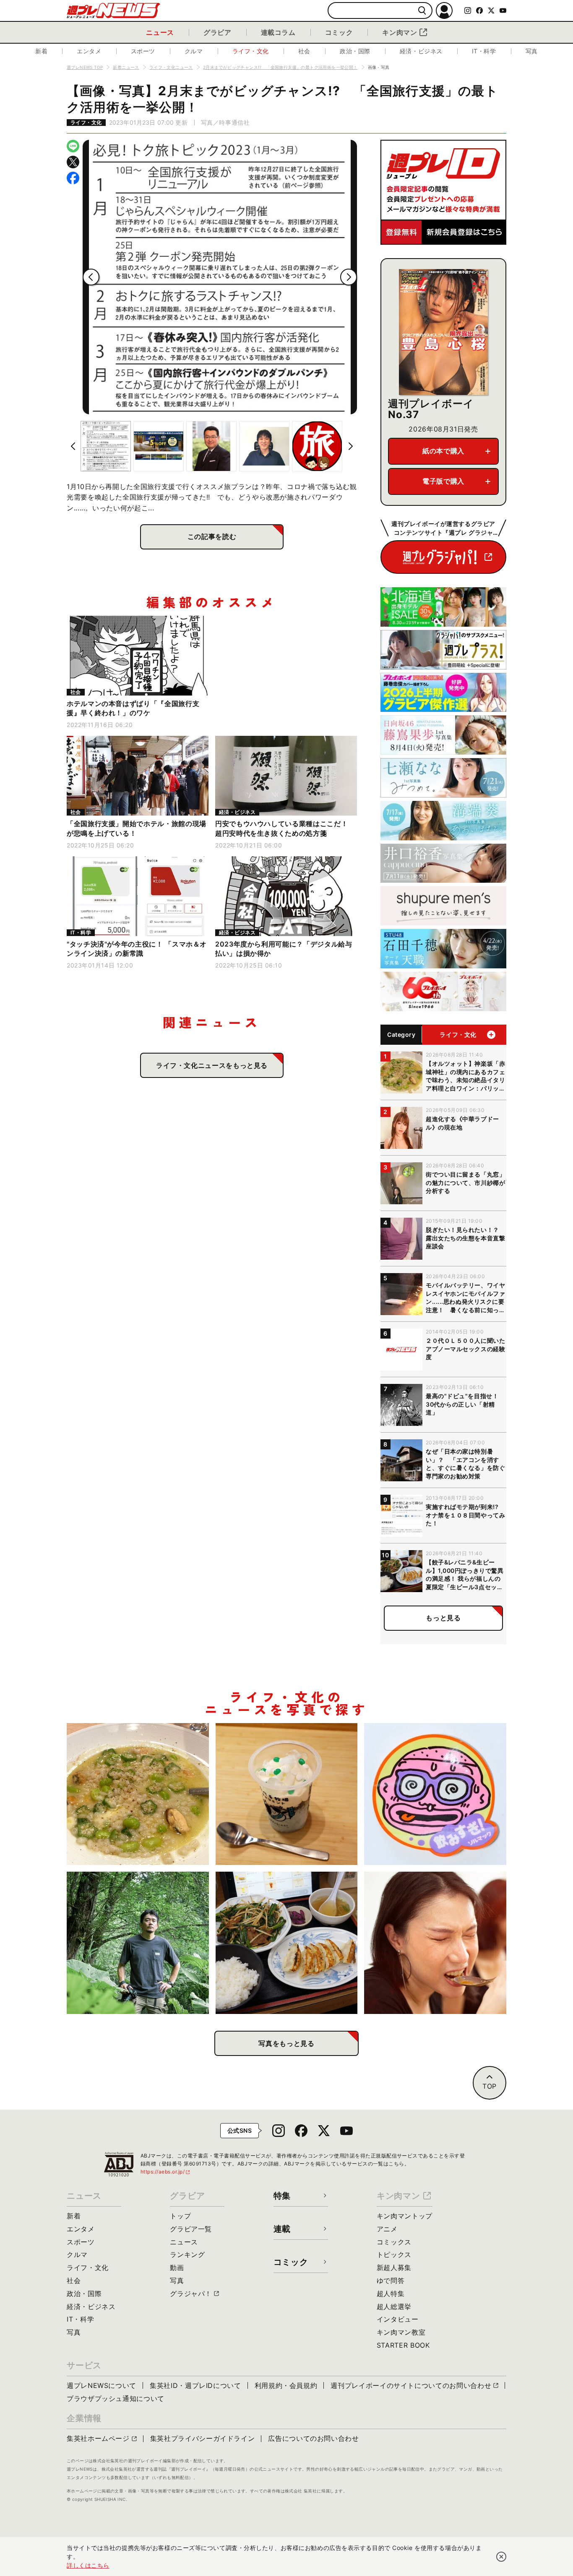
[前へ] (91, 277)
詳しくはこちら (88, 2565)
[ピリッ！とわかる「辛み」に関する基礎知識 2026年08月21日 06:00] (435, 1943)
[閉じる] (501, 2557)
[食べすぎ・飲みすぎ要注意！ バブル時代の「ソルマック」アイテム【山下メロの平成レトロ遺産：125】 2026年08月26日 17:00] (435, 1794)
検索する (422, 11)
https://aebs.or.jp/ (166, 2172)
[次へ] (349, 277)
